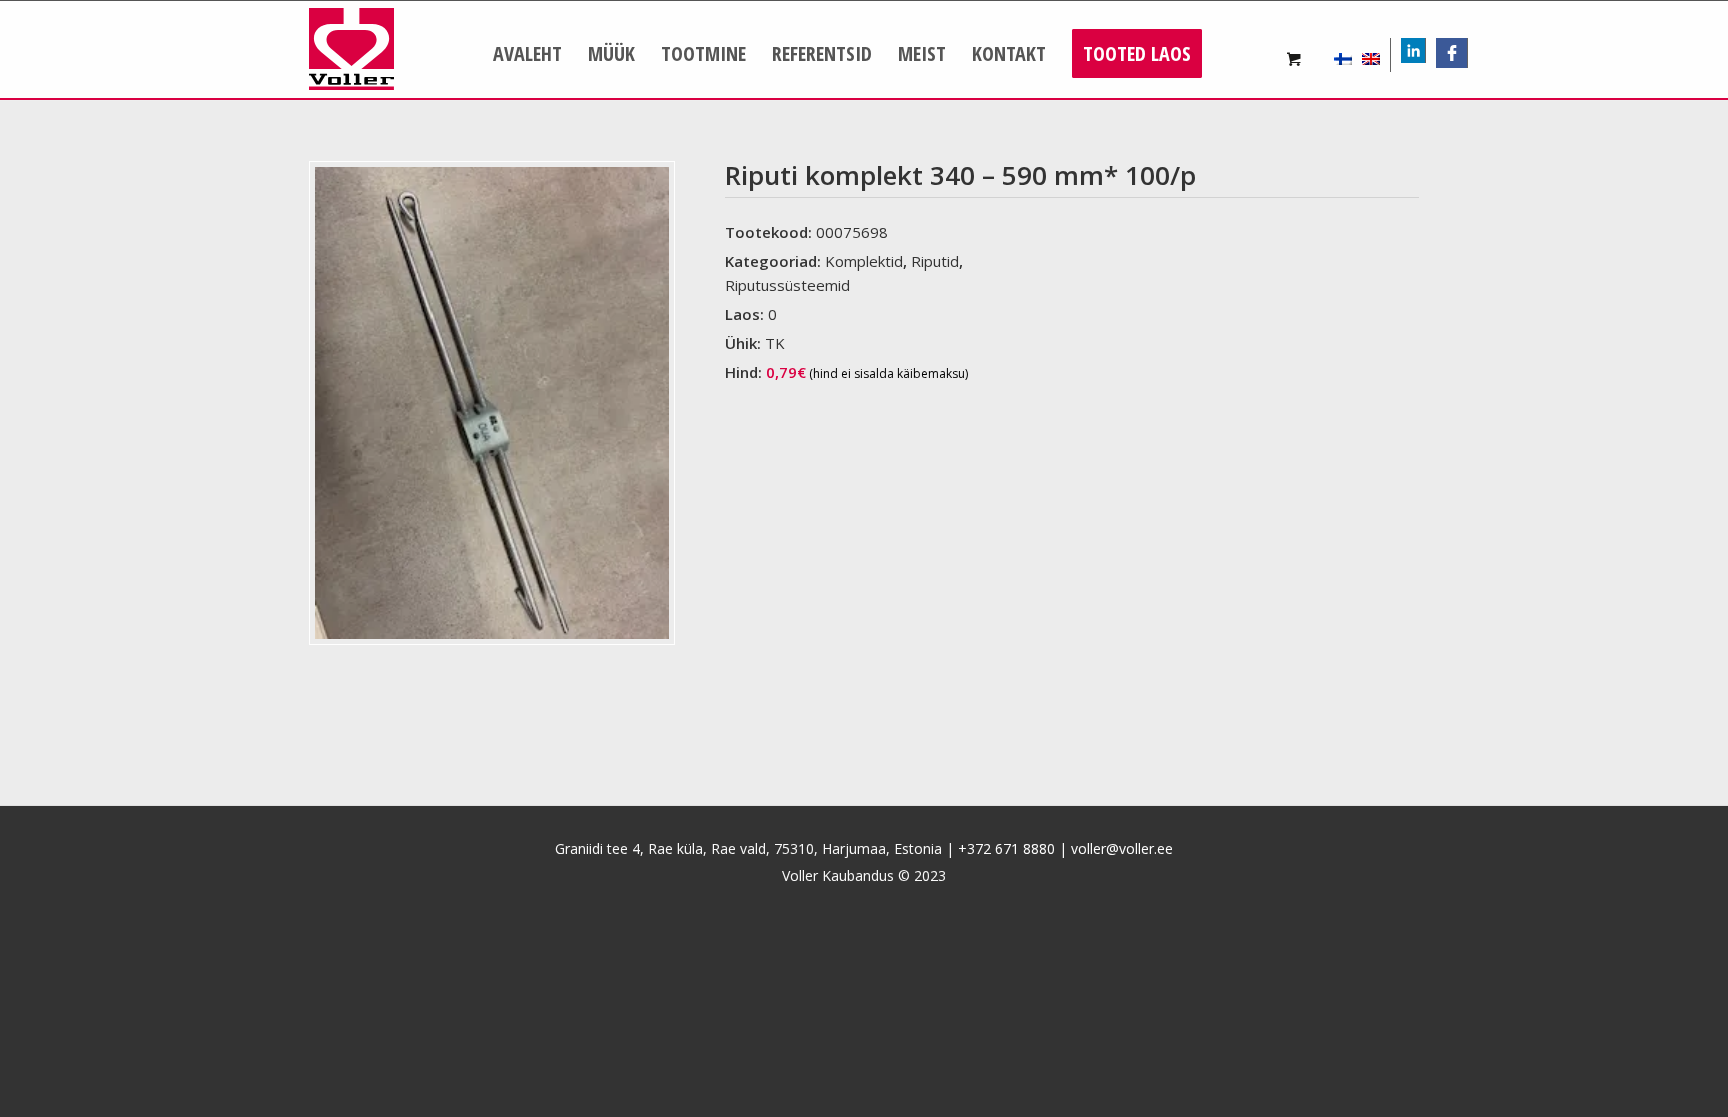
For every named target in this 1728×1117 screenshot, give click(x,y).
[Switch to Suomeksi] (1343, 55)
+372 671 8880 (1006, 848)
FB (1458, 52)
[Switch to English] (1371, 55)
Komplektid (864, 261)
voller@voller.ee (1122, 848)
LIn (1425, 52)
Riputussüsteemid (787, 285)
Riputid (935, 261)
